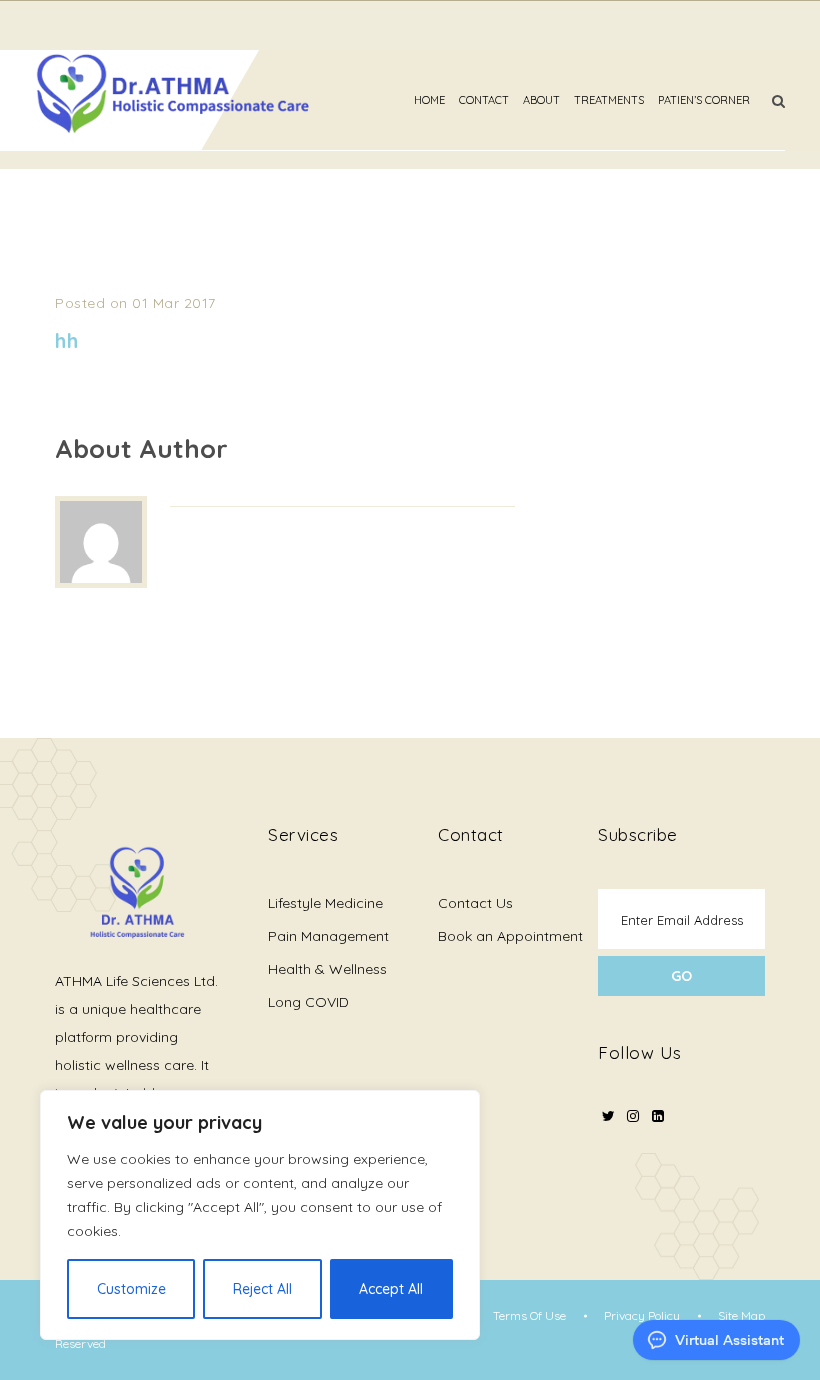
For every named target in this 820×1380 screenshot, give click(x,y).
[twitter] (608, 1128)
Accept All (391, 1289)
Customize (131, 1289)
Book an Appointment (510, 936)
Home (429, 100)
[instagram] (633, 1128)
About (541, 100)
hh (66, 340)
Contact (484, 100)
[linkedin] (658, 1116)
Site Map (741, 1315)
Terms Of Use (529, 1315)
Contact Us (475, 903)
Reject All (262, 1289)
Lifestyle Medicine (325, 903)
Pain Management (328, 936)
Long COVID (308, 1002)
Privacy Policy (642, 1315)
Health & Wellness (327, 969)
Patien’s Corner (704, 100)
